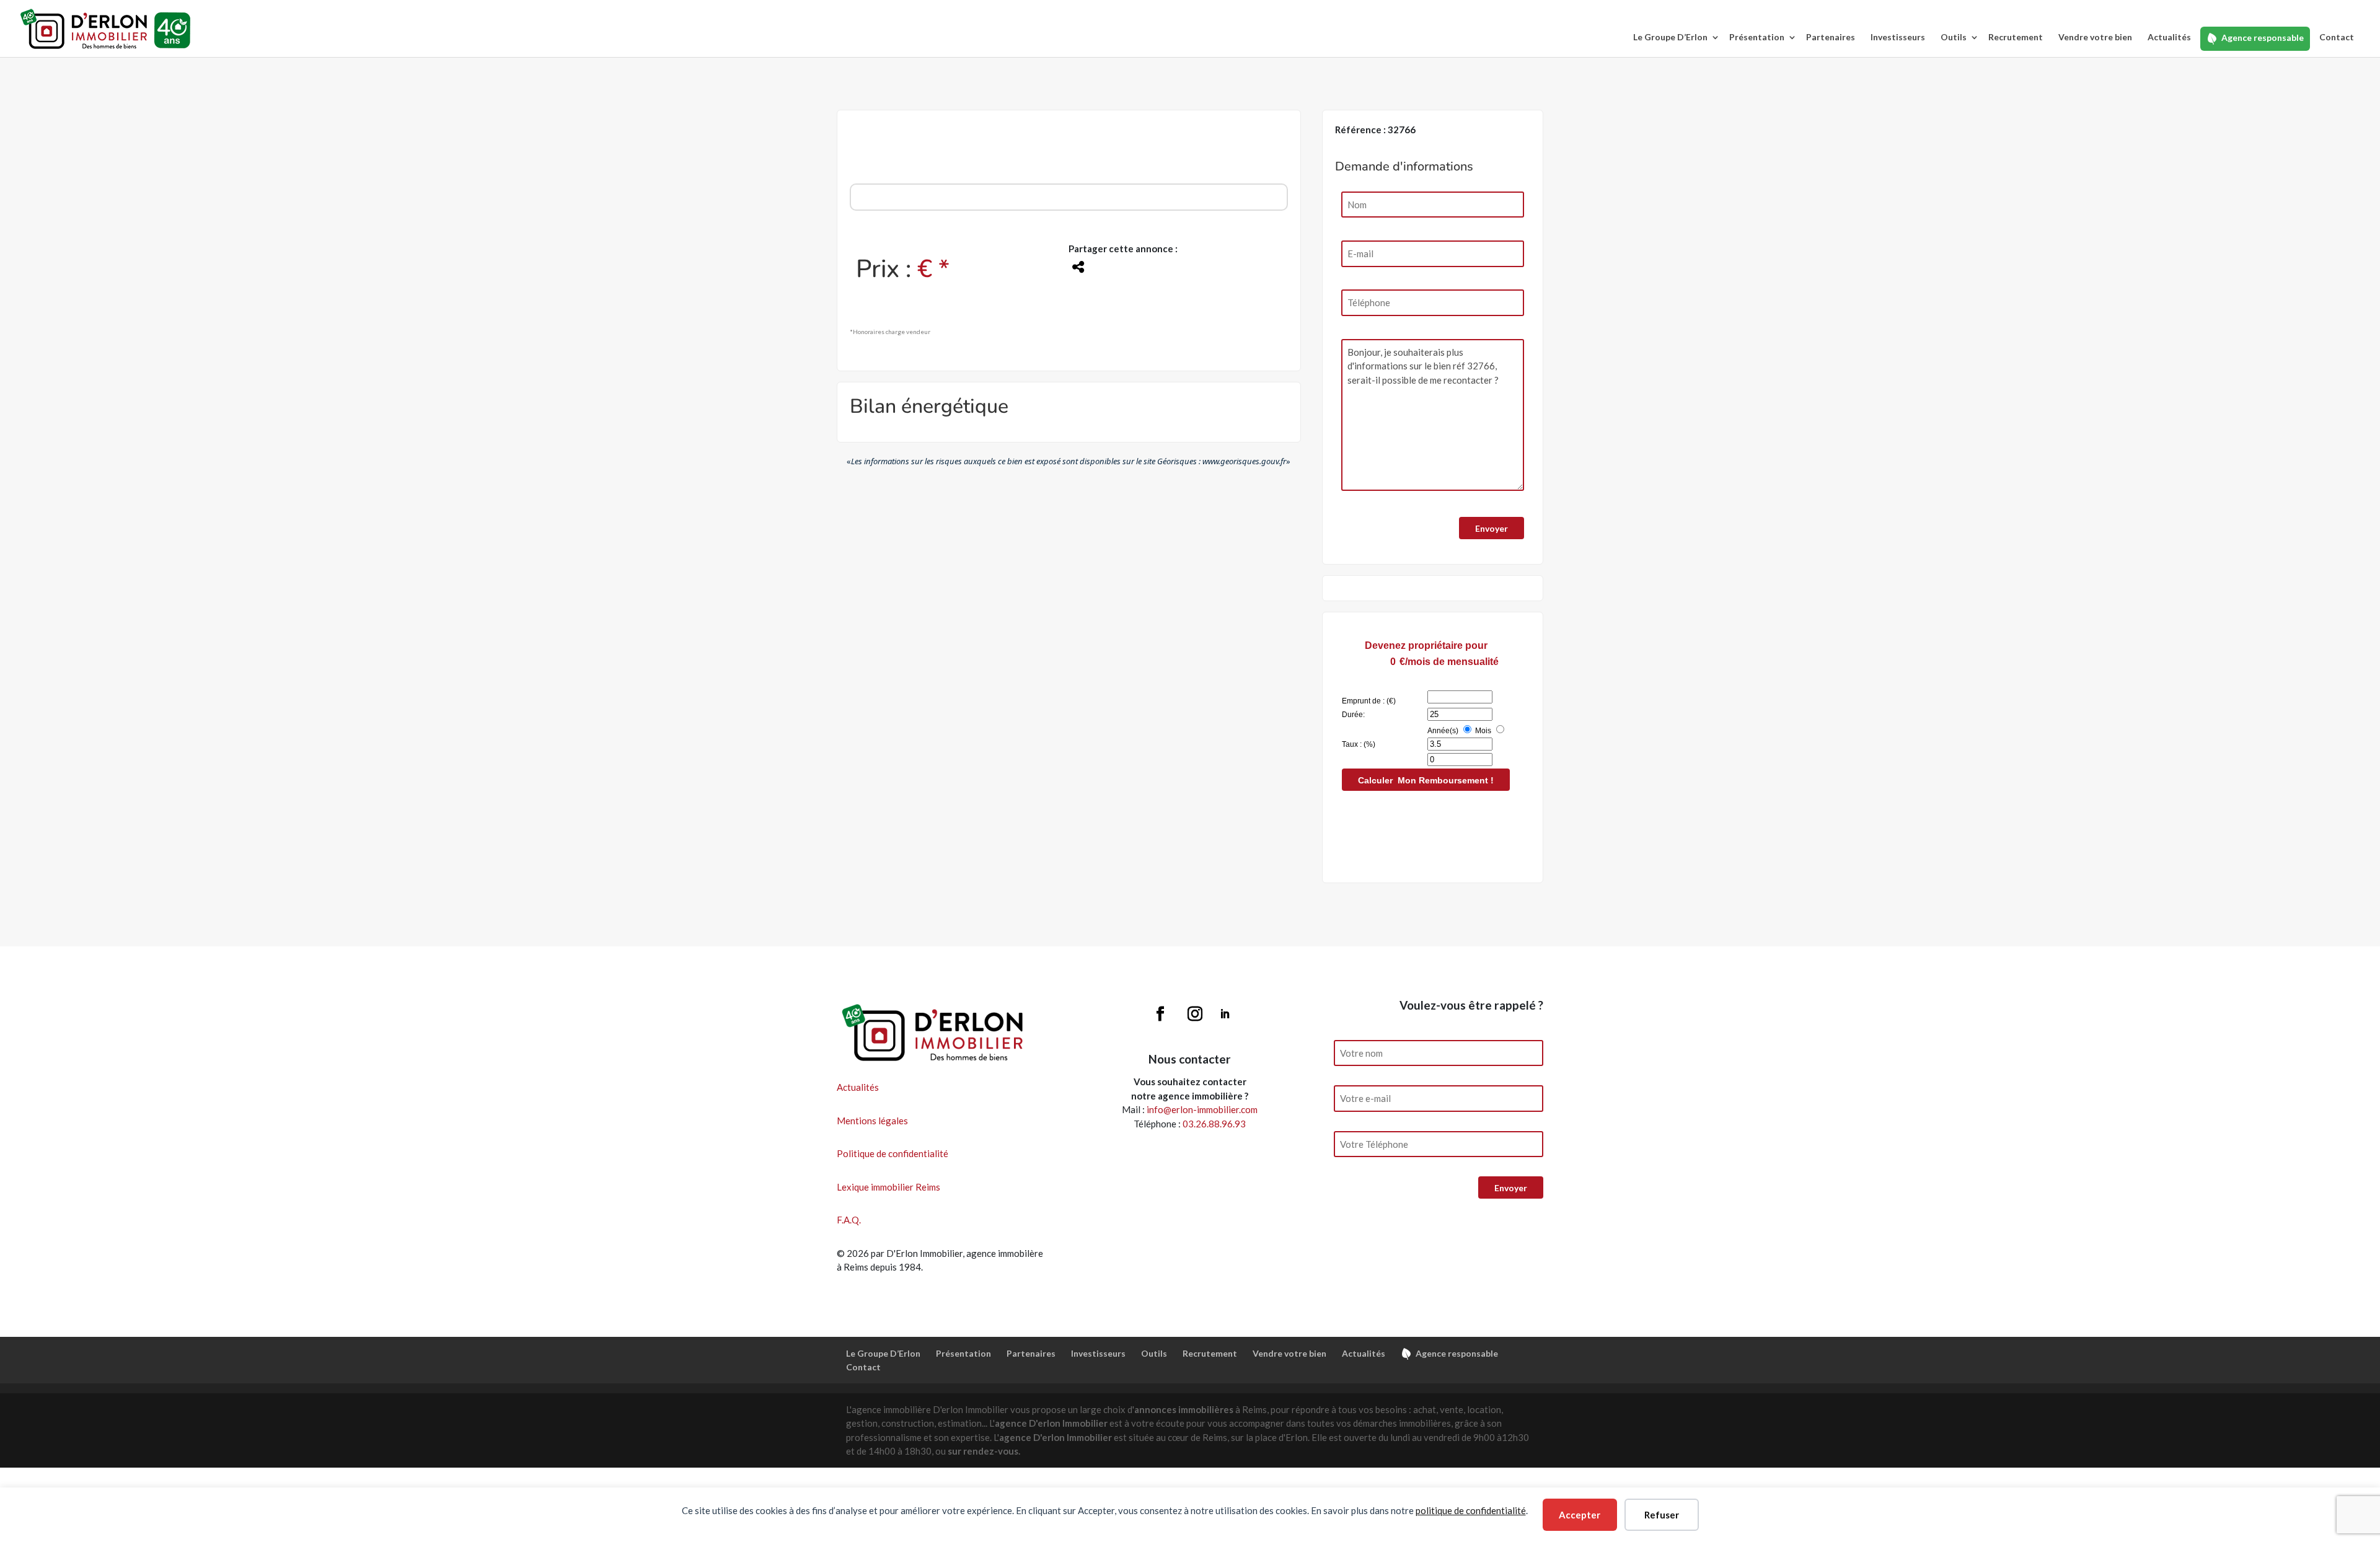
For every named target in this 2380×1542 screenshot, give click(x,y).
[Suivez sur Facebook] (1160, 1014)
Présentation (1757, 37)
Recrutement (2016, 37)
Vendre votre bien (2095, 37)
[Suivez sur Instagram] (1195, 1014)
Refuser (1662, 1515)
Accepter (1580, 1515)
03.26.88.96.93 (1214, 1124)
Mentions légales (872, 1121)
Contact (2337, 37)
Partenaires (1831, 37)
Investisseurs (1898, 37)
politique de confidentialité (1471, 1510)
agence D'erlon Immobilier (1051, 1423)
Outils (1954, 37)
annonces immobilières (1184, 1409)
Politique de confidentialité (892, 1153)
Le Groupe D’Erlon (1670, 37)
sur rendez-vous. (984, 1451)
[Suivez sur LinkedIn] (1225, 1014)
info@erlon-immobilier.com (1202, 1109)
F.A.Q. (849, 1220)
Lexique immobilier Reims (888, 1187)
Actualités (2169, 37)
